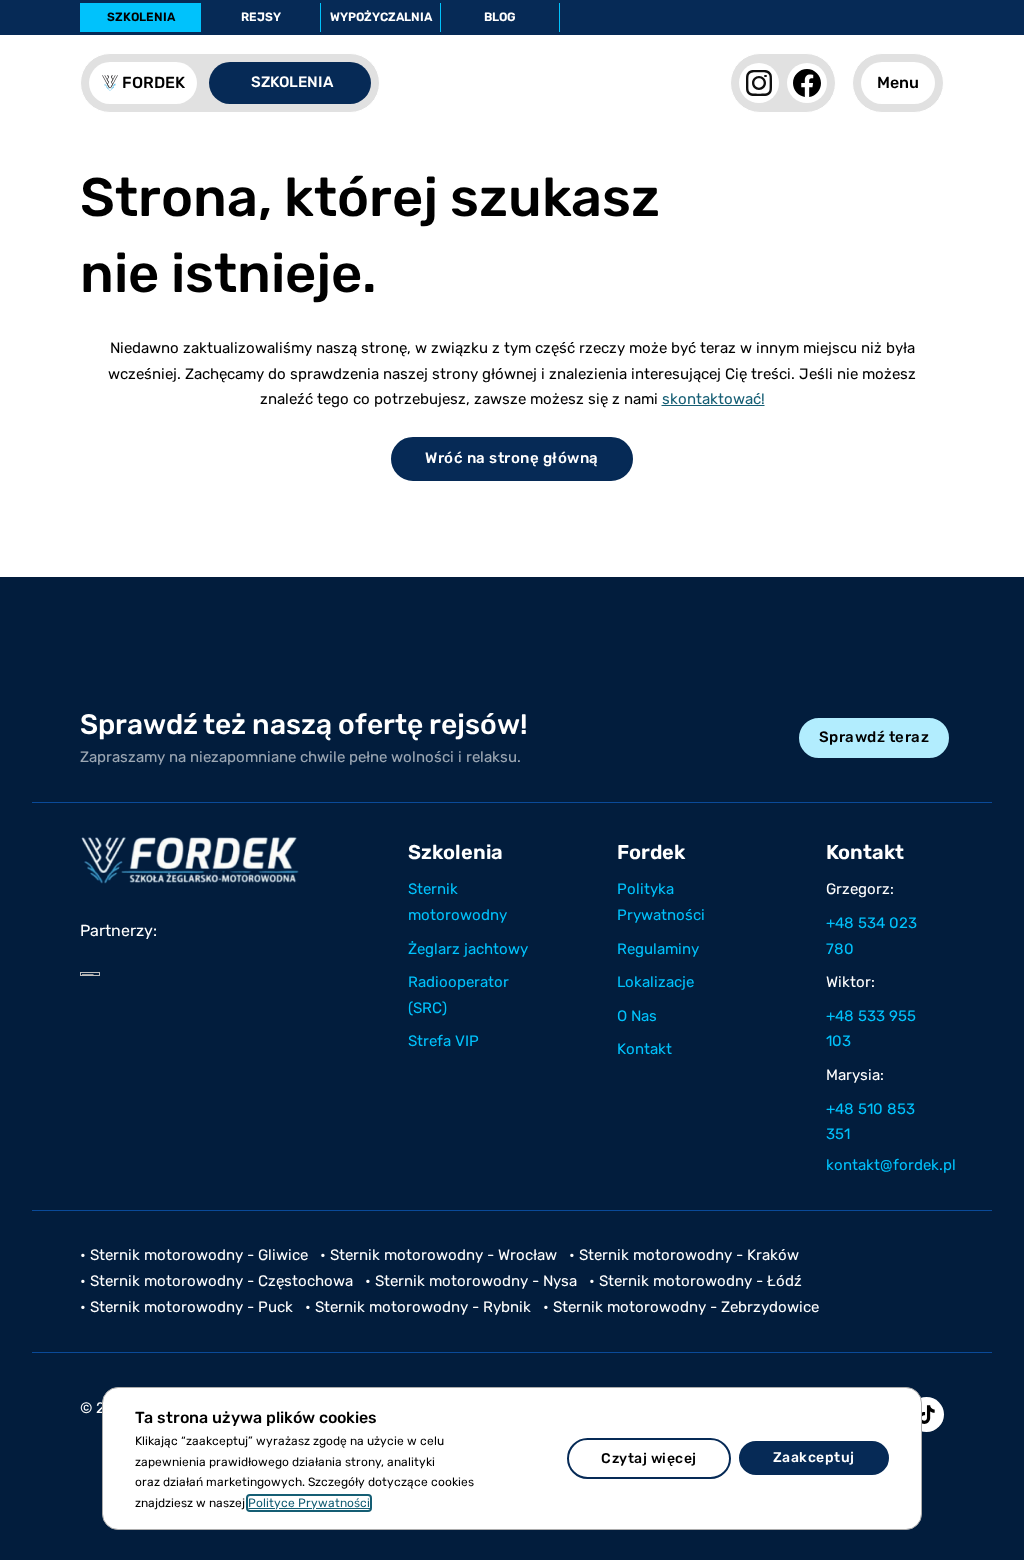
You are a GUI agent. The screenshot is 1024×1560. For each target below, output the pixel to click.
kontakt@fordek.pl (882, 1165)
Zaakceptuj (814, 1457)
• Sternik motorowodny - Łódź (695, 1281)
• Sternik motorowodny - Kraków (684, 1255)
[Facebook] (807, 83)
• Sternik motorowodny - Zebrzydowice (681, 1307)
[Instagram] (759, 83)
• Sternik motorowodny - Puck (186, 1307)
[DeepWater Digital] (90, 974)
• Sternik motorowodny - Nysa (471, 1281)
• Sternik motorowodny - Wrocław (438, 1255)
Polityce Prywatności (309, 1503)
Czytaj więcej (649, 1458)
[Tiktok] (926, 1414)
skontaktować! (713, 399)
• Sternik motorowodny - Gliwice (194, 1255)
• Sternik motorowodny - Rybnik (418, 1307)
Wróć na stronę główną (512, 458)
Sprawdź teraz (874, 737)
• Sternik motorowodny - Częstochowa (216, 1281)
